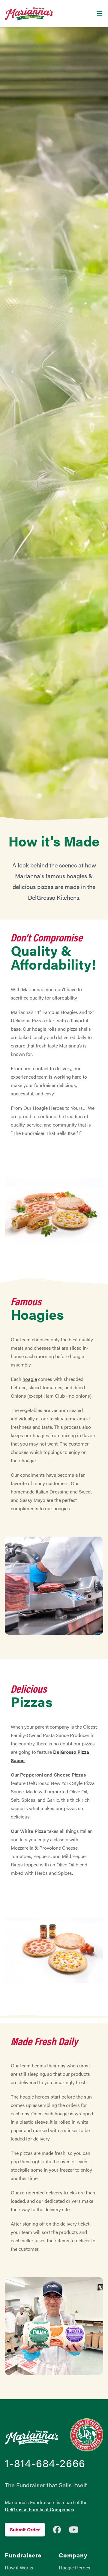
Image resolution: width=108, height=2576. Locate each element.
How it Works (19, 2567)
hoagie (30, 1379)
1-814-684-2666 (45, 2463)
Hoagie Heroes (75, 2567)
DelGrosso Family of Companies (39, 2509)
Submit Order (25, 2529)
